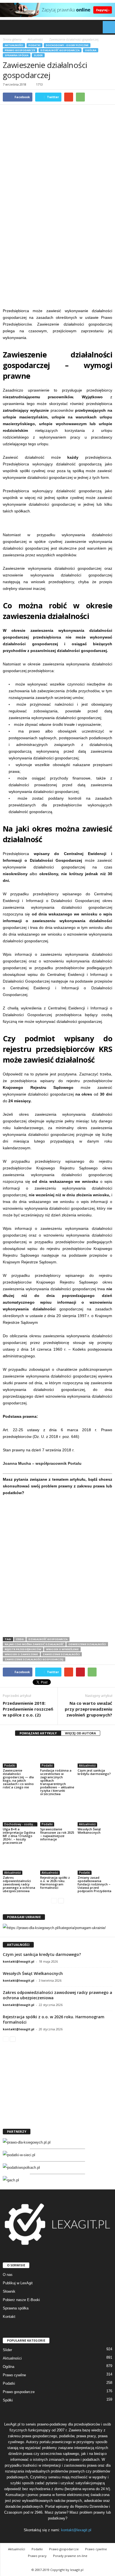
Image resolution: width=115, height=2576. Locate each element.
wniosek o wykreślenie (62, 1649)
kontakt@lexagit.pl (19, 1961)
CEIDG (20, 1639)
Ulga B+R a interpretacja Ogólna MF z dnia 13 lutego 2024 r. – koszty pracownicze (19, 1836)
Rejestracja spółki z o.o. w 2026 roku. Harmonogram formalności (55, 1882)
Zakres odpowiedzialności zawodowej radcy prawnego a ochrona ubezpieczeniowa (19, 1884)
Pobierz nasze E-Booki (21, 2300)
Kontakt (9, 2317)
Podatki (34, 45)
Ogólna (91, 50)
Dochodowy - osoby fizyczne (67, 45)
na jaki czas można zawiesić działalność (34, 1644)
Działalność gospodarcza (60, 50)
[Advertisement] (57, 244)
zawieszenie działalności (61, 1654)
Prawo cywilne (14, 2375)
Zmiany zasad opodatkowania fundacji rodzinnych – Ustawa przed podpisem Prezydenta (94, 1884)
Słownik (9, 2291)
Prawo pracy (37, 2556)
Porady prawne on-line (70, 2556)
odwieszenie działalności (87, 1644)
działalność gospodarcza (48, 1639)
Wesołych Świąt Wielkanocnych (89, 1831)
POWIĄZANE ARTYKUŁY (38, 1733)
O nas (8, 2275)
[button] (106, 27)
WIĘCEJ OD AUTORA (81, 1733)
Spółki (8, 2400)
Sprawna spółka (17, 55)
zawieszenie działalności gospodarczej (34, 1659)
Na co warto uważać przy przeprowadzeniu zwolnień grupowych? (88, 1709)
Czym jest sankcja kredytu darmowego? (94, 1772)
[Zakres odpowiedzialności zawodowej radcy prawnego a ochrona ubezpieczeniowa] (20, 1862)
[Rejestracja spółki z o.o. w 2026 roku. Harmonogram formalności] (57, 1862)
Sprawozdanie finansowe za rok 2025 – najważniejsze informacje (57, 1834)
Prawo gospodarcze (20, 50)
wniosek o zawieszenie (21, 1654)
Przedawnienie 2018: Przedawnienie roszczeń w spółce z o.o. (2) (28, 1709)
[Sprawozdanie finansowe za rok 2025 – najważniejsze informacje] (57, 1813)
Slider (38, 55)
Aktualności (14, 45)
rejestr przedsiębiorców (23, 1649)
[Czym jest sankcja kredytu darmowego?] (95, 1755)
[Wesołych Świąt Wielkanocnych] (95, 1813)
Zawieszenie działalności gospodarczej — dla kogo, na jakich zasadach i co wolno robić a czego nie (18, 1779)
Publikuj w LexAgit (18, 2283)
